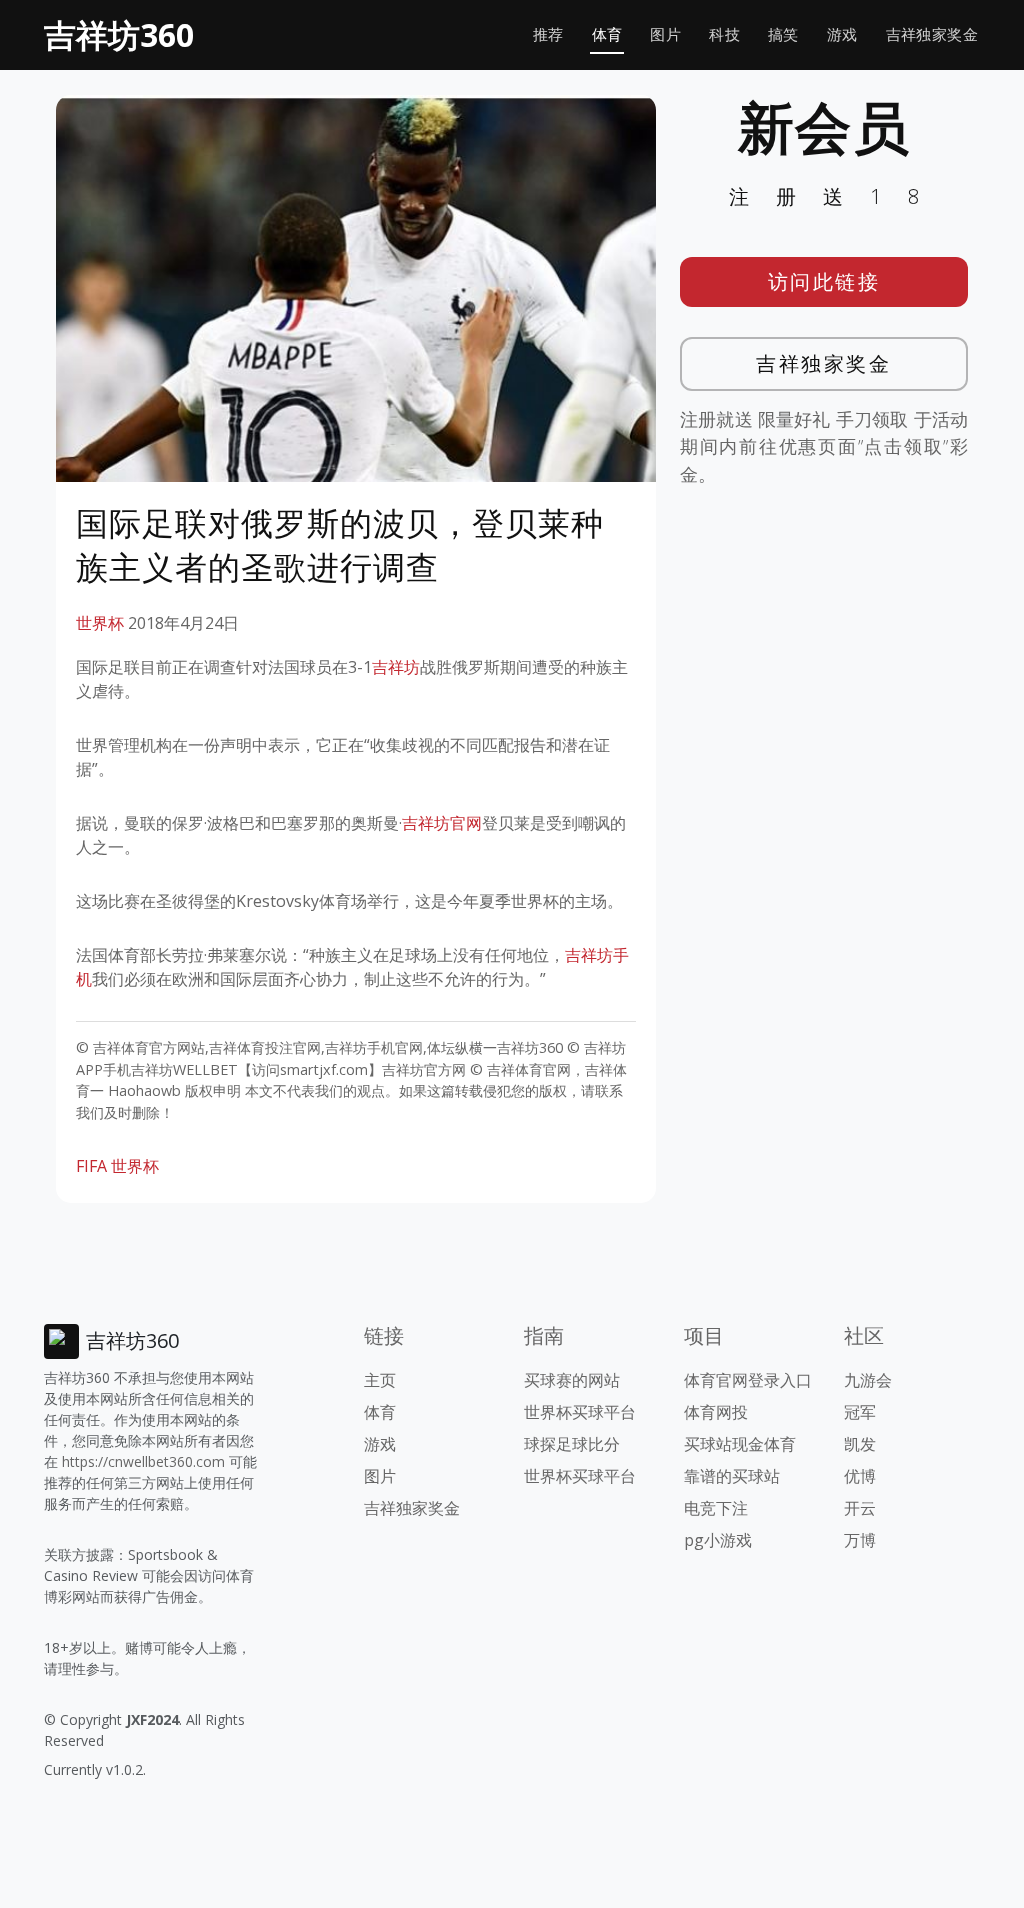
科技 (724, 34)
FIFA (91, 1166)
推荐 (548, 34)
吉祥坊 (396, 667)
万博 (860, 1540)
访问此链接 (824, 281)
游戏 (842, 34)
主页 (380, 1380)
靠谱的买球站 (732, 1476)
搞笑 (783, 34)
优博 (860, 1476)
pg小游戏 (718, 1540)
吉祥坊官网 (442, 823)
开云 (860, 1508)
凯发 (860, 1444)
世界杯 (100, 623)
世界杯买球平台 (580, 1412)
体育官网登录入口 (748, 1380)
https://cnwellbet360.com (143, 1461)
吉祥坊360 (119, 34)
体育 (607, 34)
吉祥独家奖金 (932, 34)
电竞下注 (716, 1508)
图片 (665, 34)
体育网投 (716, 1412)
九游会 (868, 1380)
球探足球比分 (572, 1444)
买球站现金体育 (740, 1444)
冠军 (860, 1412)
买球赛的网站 (572, 1380)
